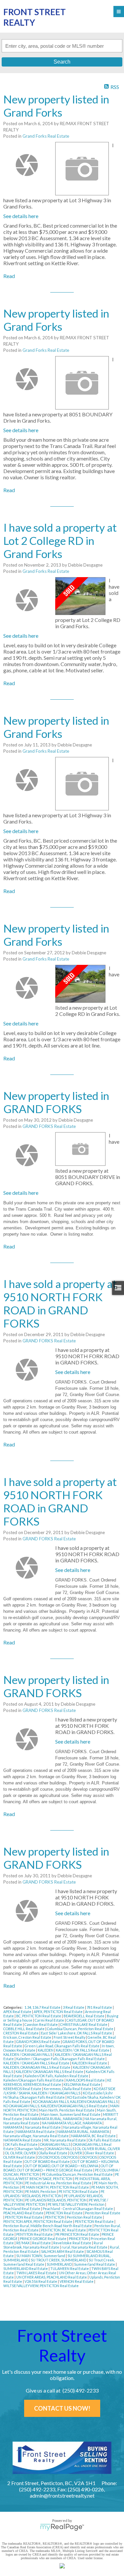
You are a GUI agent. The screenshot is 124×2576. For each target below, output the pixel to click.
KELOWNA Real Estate (82, 2084)
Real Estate (42, 2243)
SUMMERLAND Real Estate (26, 2268)
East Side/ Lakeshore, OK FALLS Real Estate (77, 2033)
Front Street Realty (70, 2037)
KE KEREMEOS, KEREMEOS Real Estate (57, 2082)
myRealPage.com (62, 2527)
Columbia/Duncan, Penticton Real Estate (81, 2029)
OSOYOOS (89, 2157)
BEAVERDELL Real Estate (84, 2016)
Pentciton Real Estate (103, 2213)
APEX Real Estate (18, 2012)
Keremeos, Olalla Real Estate (68, 2089)
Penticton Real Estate (85, 2217)
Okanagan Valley (30, 2149)
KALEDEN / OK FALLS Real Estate (83, 2050)
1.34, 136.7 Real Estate (43, 2007)
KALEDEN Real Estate (90, 2063)
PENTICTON (55, 2217)
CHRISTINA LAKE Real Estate (84, 2024)
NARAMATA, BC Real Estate (94, 2136)
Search (62, 62)
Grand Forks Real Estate (46, 136)
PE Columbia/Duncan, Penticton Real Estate (78, 2174)
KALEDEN (46, 2050)
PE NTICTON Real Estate (79, 2191)
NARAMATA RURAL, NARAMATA (83, 2131)
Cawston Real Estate (41, 2024)
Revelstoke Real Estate (73, 2243)
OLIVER (76, 2153)
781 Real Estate (100, 2007)
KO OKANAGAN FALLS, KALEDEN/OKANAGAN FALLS (76, 2101)
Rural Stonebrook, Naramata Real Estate (53, 2245)
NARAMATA (13, 2127)
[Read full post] (27, 165)
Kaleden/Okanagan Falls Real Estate (34, 2080)
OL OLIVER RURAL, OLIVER (98, 2149)
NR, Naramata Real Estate (65, 2140)
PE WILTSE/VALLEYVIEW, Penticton (76, 2204)
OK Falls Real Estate (22, 2144)
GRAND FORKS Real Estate (49, 1126)
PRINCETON (79, 2239)
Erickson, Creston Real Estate (28, 2037)
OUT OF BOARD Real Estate (47, 2161)
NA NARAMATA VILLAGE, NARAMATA (72, 2123)
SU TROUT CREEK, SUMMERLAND (59, 2260)
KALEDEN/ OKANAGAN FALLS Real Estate (50, 2072)
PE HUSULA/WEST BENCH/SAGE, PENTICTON (61, 2176)
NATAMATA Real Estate (23, 2140)
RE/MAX (23, 2243)
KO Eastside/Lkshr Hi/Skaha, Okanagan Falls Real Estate (58, 2095)
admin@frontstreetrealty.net (62, 2495)
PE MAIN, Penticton (41, 2191)
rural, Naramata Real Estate (85, 2247)
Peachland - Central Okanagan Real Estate (78, 2209)
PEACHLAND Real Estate (24, 2213)
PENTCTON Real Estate (24, 2217)
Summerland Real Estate (95, 2264)
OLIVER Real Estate (20, 2157)
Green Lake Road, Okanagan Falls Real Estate (62, 2046)
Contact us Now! (62, 2408)
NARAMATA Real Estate (36, 2131)
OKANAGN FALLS (61, 2149)
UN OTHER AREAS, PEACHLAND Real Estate (52, 2277)
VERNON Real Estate (77, 2281)
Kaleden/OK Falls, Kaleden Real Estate (57, 2076)
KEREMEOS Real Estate (23, 2089)
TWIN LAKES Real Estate (37, 2273)
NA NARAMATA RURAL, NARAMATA (54, 2119)
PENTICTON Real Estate (95, 2221)
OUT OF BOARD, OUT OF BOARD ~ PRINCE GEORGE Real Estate (58, 2168)
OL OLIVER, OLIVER (21, 2153)
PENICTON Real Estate (65, 2213)
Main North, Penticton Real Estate (67, 2110)
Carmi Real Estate (50, 2020)
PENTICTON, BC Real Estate (64, 2230)
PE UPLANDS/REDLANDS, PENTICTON (56, 2200)
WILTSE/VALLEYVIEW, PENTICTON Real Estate (41, 2286)
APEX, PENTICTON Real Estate (59, 2012)
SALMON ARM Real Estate (63, 2251)
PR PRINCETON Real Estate (78, 2234)
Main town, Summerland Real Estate (71, 2114)
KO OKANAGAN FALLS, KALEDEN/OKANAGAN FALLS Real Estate (56, 2106)
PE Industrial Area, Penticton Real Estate (59, 2183)
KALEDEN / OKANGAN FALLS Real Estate (37, 2063)
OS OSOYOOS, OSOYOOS (58, 2157)
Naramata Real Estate (43, 2127)
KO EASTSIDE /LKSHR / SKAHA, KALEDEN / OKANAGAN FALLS (59, 2091)
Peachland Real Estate (22, 2209)
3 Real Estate (74, 2007)
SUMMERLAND (60, 2264)
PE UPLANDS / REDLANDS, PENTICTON (54, 2194)
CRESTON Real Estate (21, 2033)
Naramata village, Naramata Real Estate (36, 2136)
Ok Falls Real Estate (104, 2140)
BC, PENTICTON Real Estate (39, 2016)
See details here (21, 216)
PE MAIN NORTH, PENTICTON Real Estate (56, 2187)
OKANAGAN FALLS (56, 2144)
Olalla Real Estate (53, 2153)
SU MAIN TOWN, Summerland (41, 2256)
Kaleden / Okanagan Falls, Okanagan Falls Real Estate (61, 2059)
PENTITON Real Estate (35, 2234)
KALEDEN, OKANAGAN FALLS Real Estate (37, 2067)
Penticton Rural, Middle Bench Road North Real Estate (48, 2226)
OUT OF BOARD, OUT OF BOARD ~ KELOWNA (62, 2166)
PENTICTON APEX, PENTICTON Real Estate (38, 2221)
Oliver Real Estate (100, 2153)
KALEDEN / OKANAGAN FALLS (28, 2054)
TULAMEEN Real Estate (70, 2268)
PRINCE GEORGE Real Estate (43, 2239)
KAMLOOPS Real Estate (86, 2080)
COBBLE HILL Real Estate (24, 2029)
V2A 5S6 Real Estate (41, 2281)
